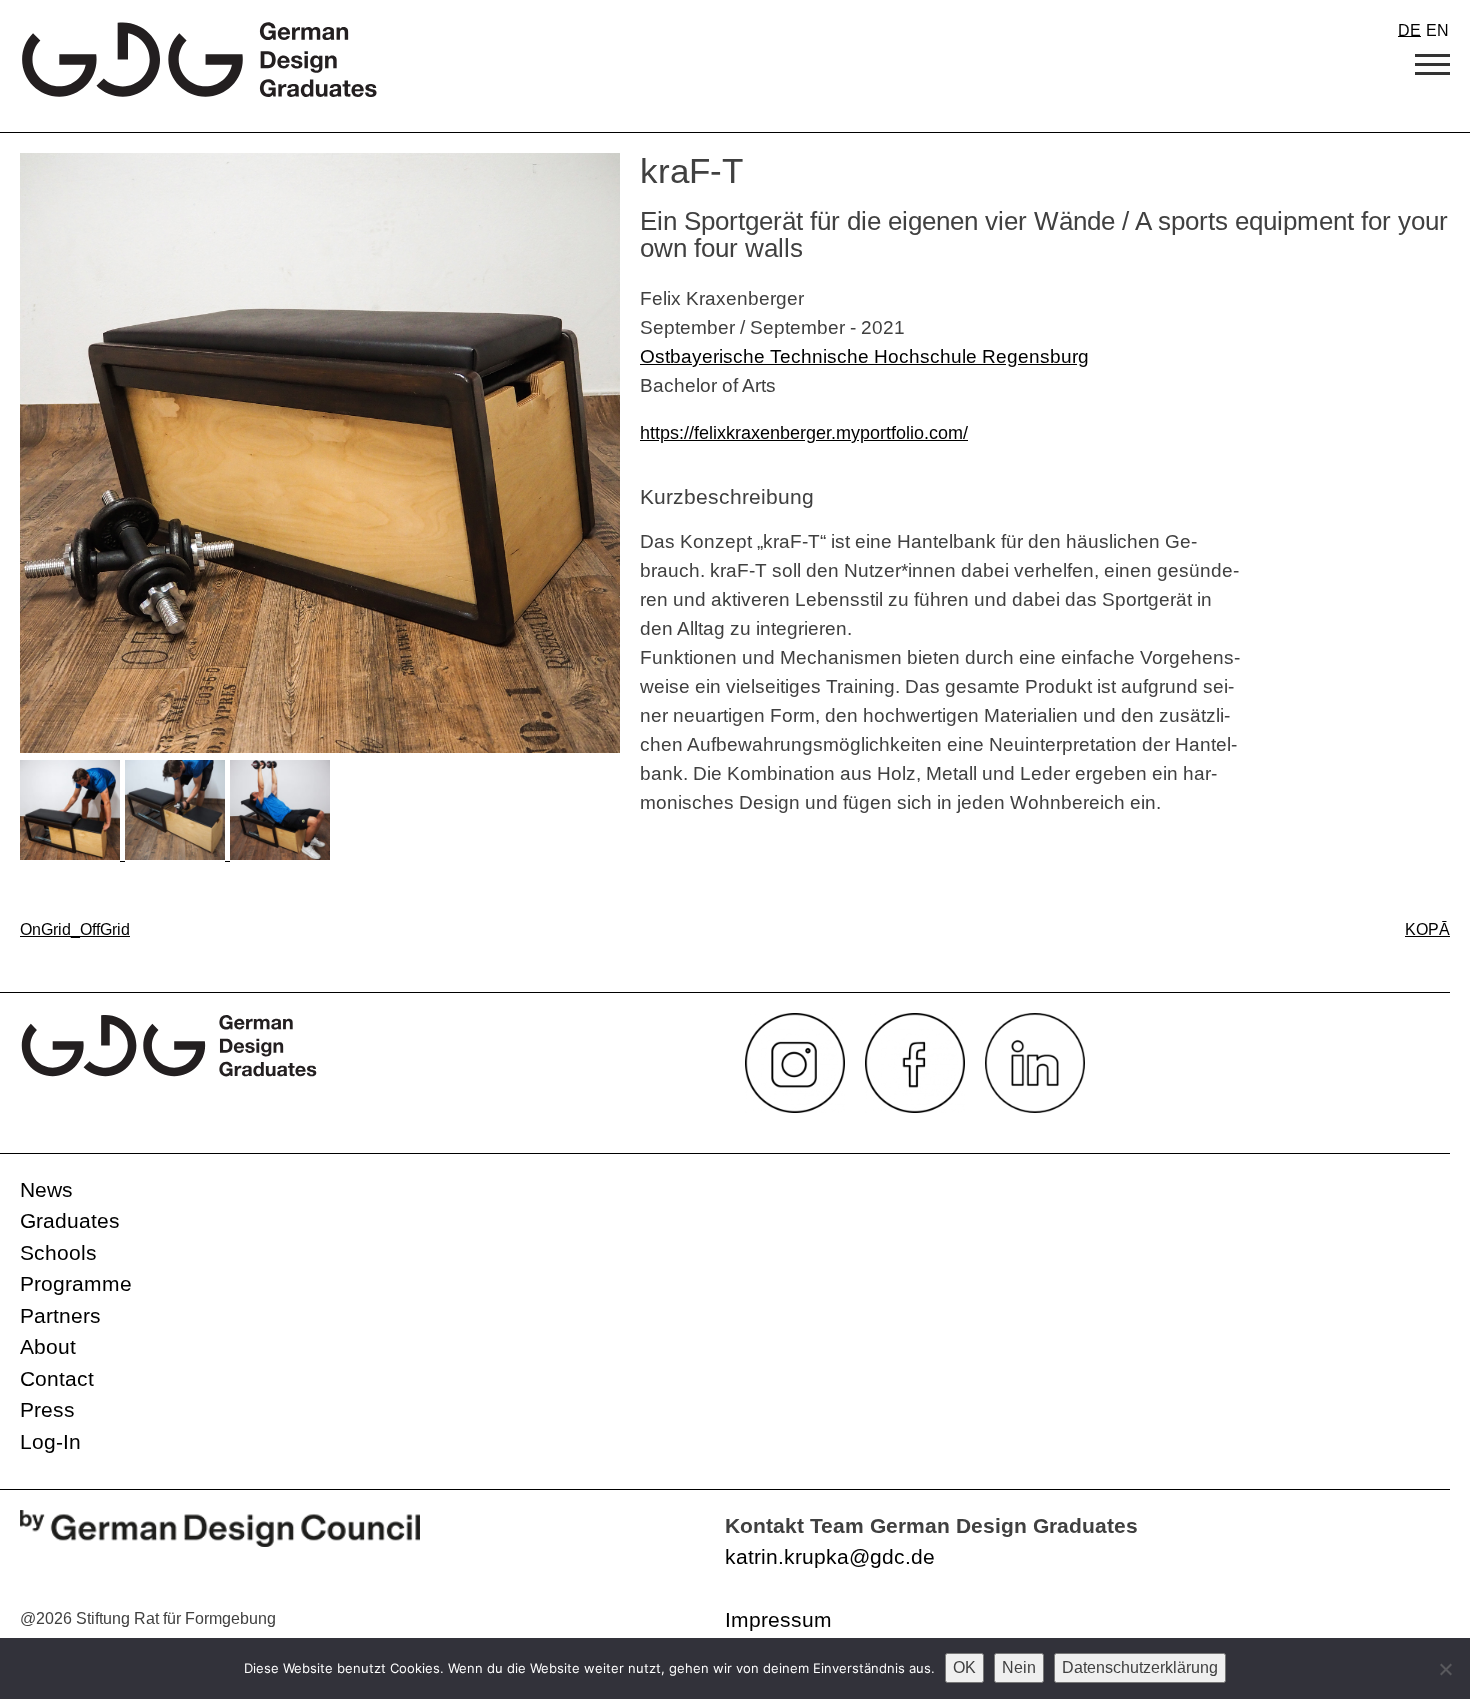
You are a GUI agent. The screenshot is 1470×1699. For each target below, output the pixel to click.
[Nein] (1445, 1669)
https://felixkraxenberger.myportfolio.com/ (804, 433)
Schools (58, 1252)
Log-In (50, 1441)
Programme (76, 1283)
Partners (60, 1315)
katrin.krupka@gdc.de (830, 1556)
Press (47, 1409)
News (46, 1189)
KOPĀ (1427, 929)
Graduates (70, 1220)
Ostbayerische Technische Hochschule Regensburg (864, 356)
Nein (1019, 1667)
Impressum (778, 1619)
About (48, 1346)
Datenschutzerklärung (1140, 1667)
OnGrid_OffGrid (75, 929)
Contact (57, 1378)
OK (964, 1667)
